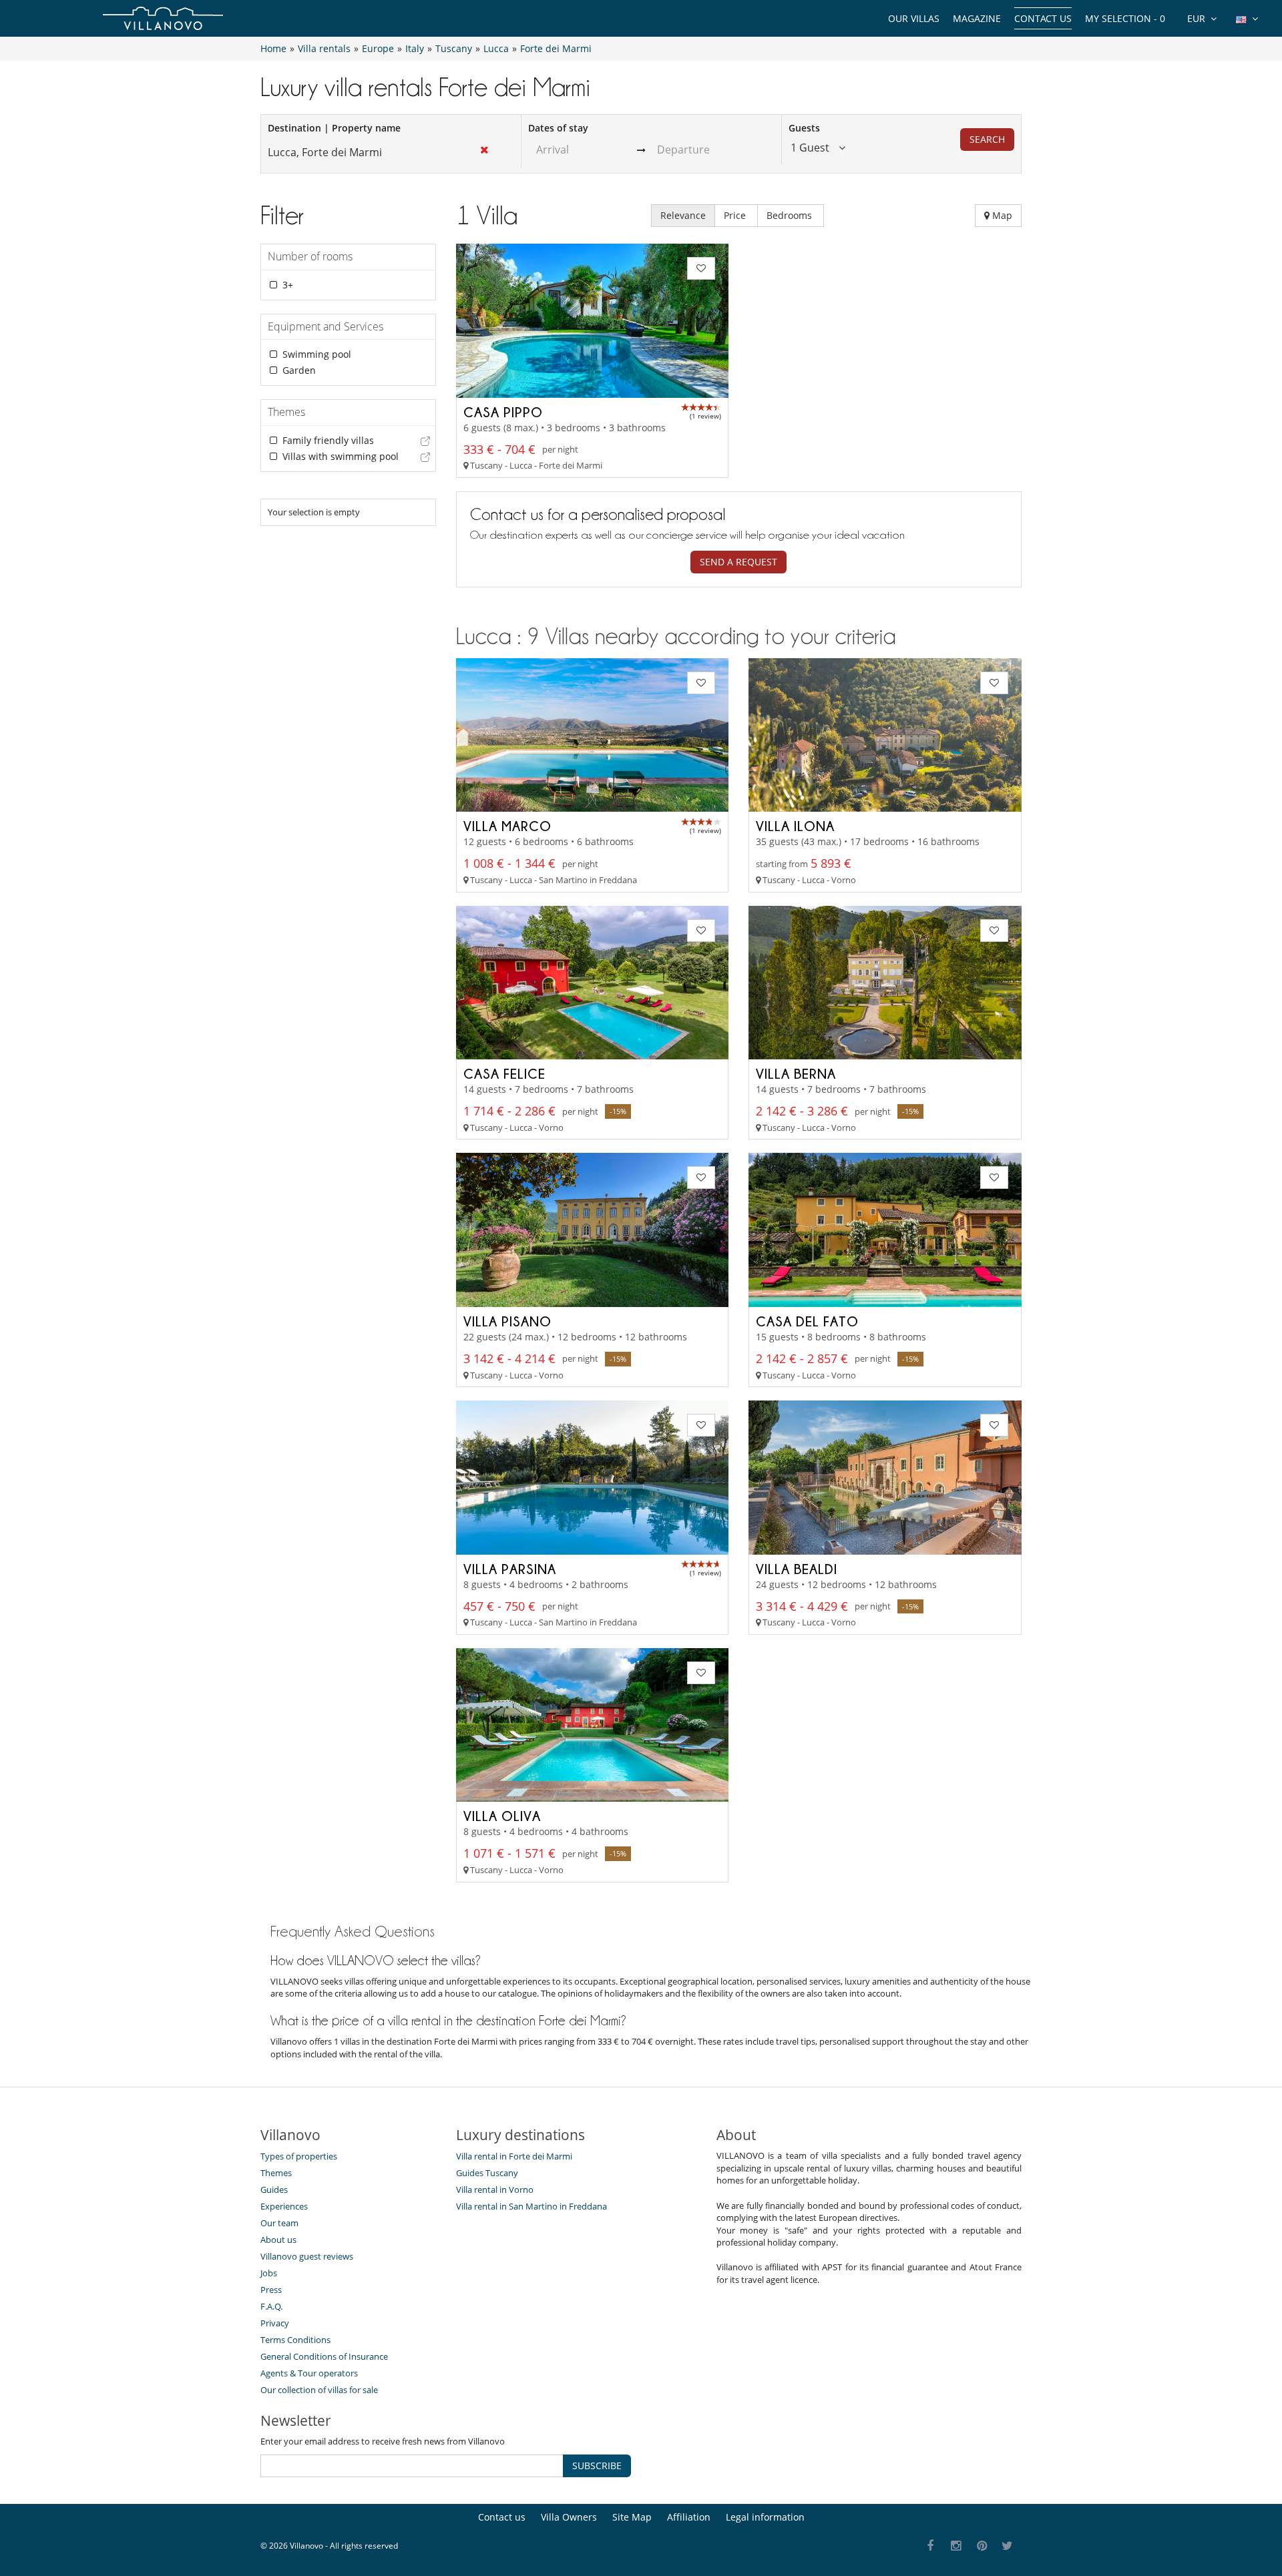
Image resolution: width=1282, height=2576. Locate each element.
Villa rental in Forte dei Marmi (514, 2156)
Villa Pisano (507, 1321)
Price (736, 215)
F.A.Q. (271, 2306)
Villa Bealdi (797, 1569)
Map (1001, 215)
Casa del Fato (807, 1321)
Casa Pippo (503, 412)
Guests (804, 128)
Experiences (284, 2206)
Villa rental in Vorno (495, 2189)
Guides (274, 2189)
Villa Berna (796, 1073)
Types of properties (299, 2156)
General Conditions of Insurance (324, 2356)
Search (987, 139)
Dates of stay (558, 128)
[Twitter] (1008, 2546)
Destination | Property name (334, 128)
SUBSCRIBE (597, 2466)
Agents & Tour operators (309, 2373)
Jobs (269, 2273)
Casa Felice (504, 1073)
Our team (279, 2223)
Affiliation (689, 2517)
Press (271, 2290)
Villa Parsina (510, 1569)
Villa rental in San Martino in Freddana (531, 2206)
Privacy (275, 2323)
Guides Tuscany (487, 2173)
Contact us (1043, 18)
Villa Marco (507, 826)
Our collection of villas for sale (319, 2390)
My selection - (1125, 18)
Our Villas (914, 18)
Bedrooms (791, 215)
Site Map (632, 2517)
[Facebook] (930, 2546)
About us (278, 2240)
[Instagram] (956, 2546)
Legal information (765, 2517)
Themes (276, 2173)
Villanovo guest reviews (307, 2256)
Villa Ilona (795, 826)
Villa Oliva (502, 1816)
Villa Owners (569, 2517)
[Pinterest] (982, 2546)
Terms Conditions (295, 2340)
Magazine (977, 18)
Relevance (683, 215)
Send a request (738, 562)
